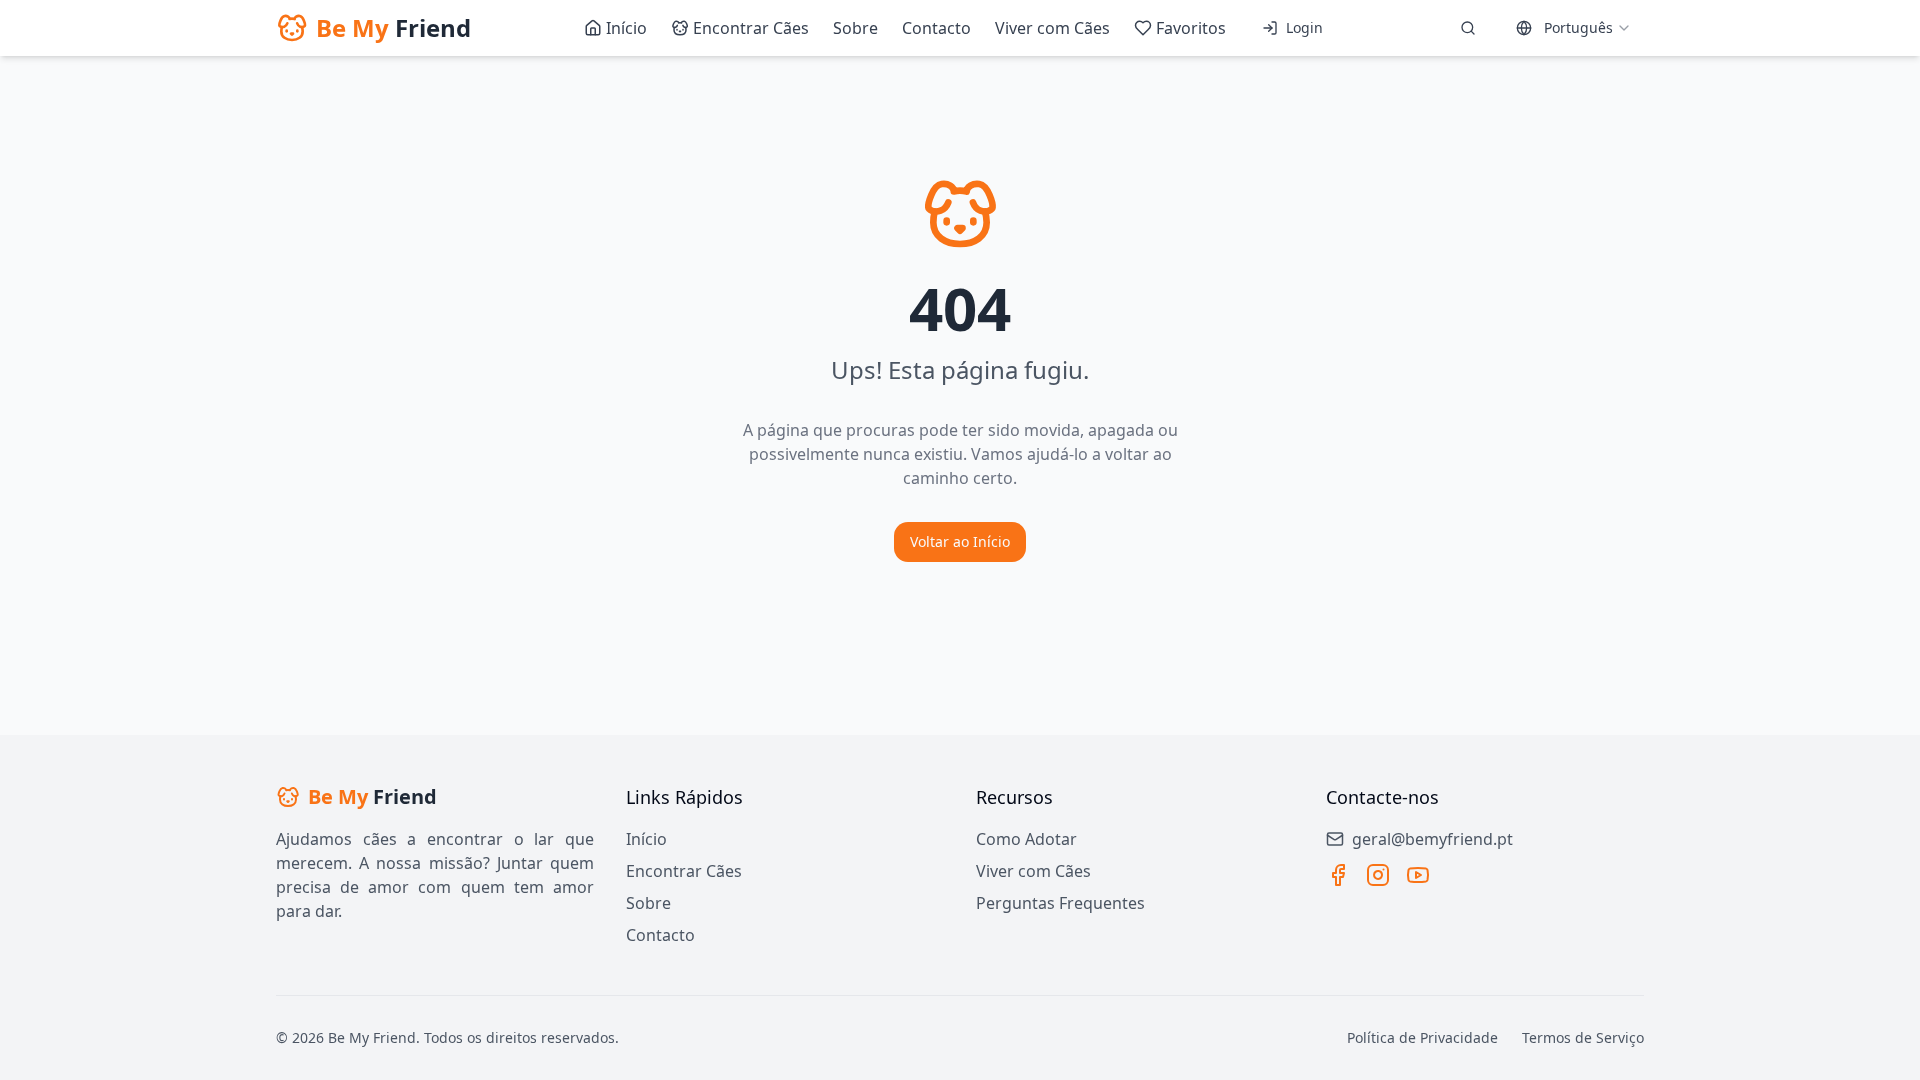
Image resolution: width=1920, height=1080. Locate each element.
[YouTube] (1418, 875)
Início (646, 839)
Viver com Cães (1033, 871)
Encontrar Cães (684, 871)
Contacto (660, 935)
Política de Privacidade (1422, 1037)
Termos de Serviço (1583, 1037)
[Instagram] (1378, 875)
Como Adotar (1026, 839)
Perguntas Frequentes (1060, 903)
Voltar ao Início (960, 541)
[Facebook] (1338, 875)
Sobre (648, 903)
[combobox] (1574, 28)
